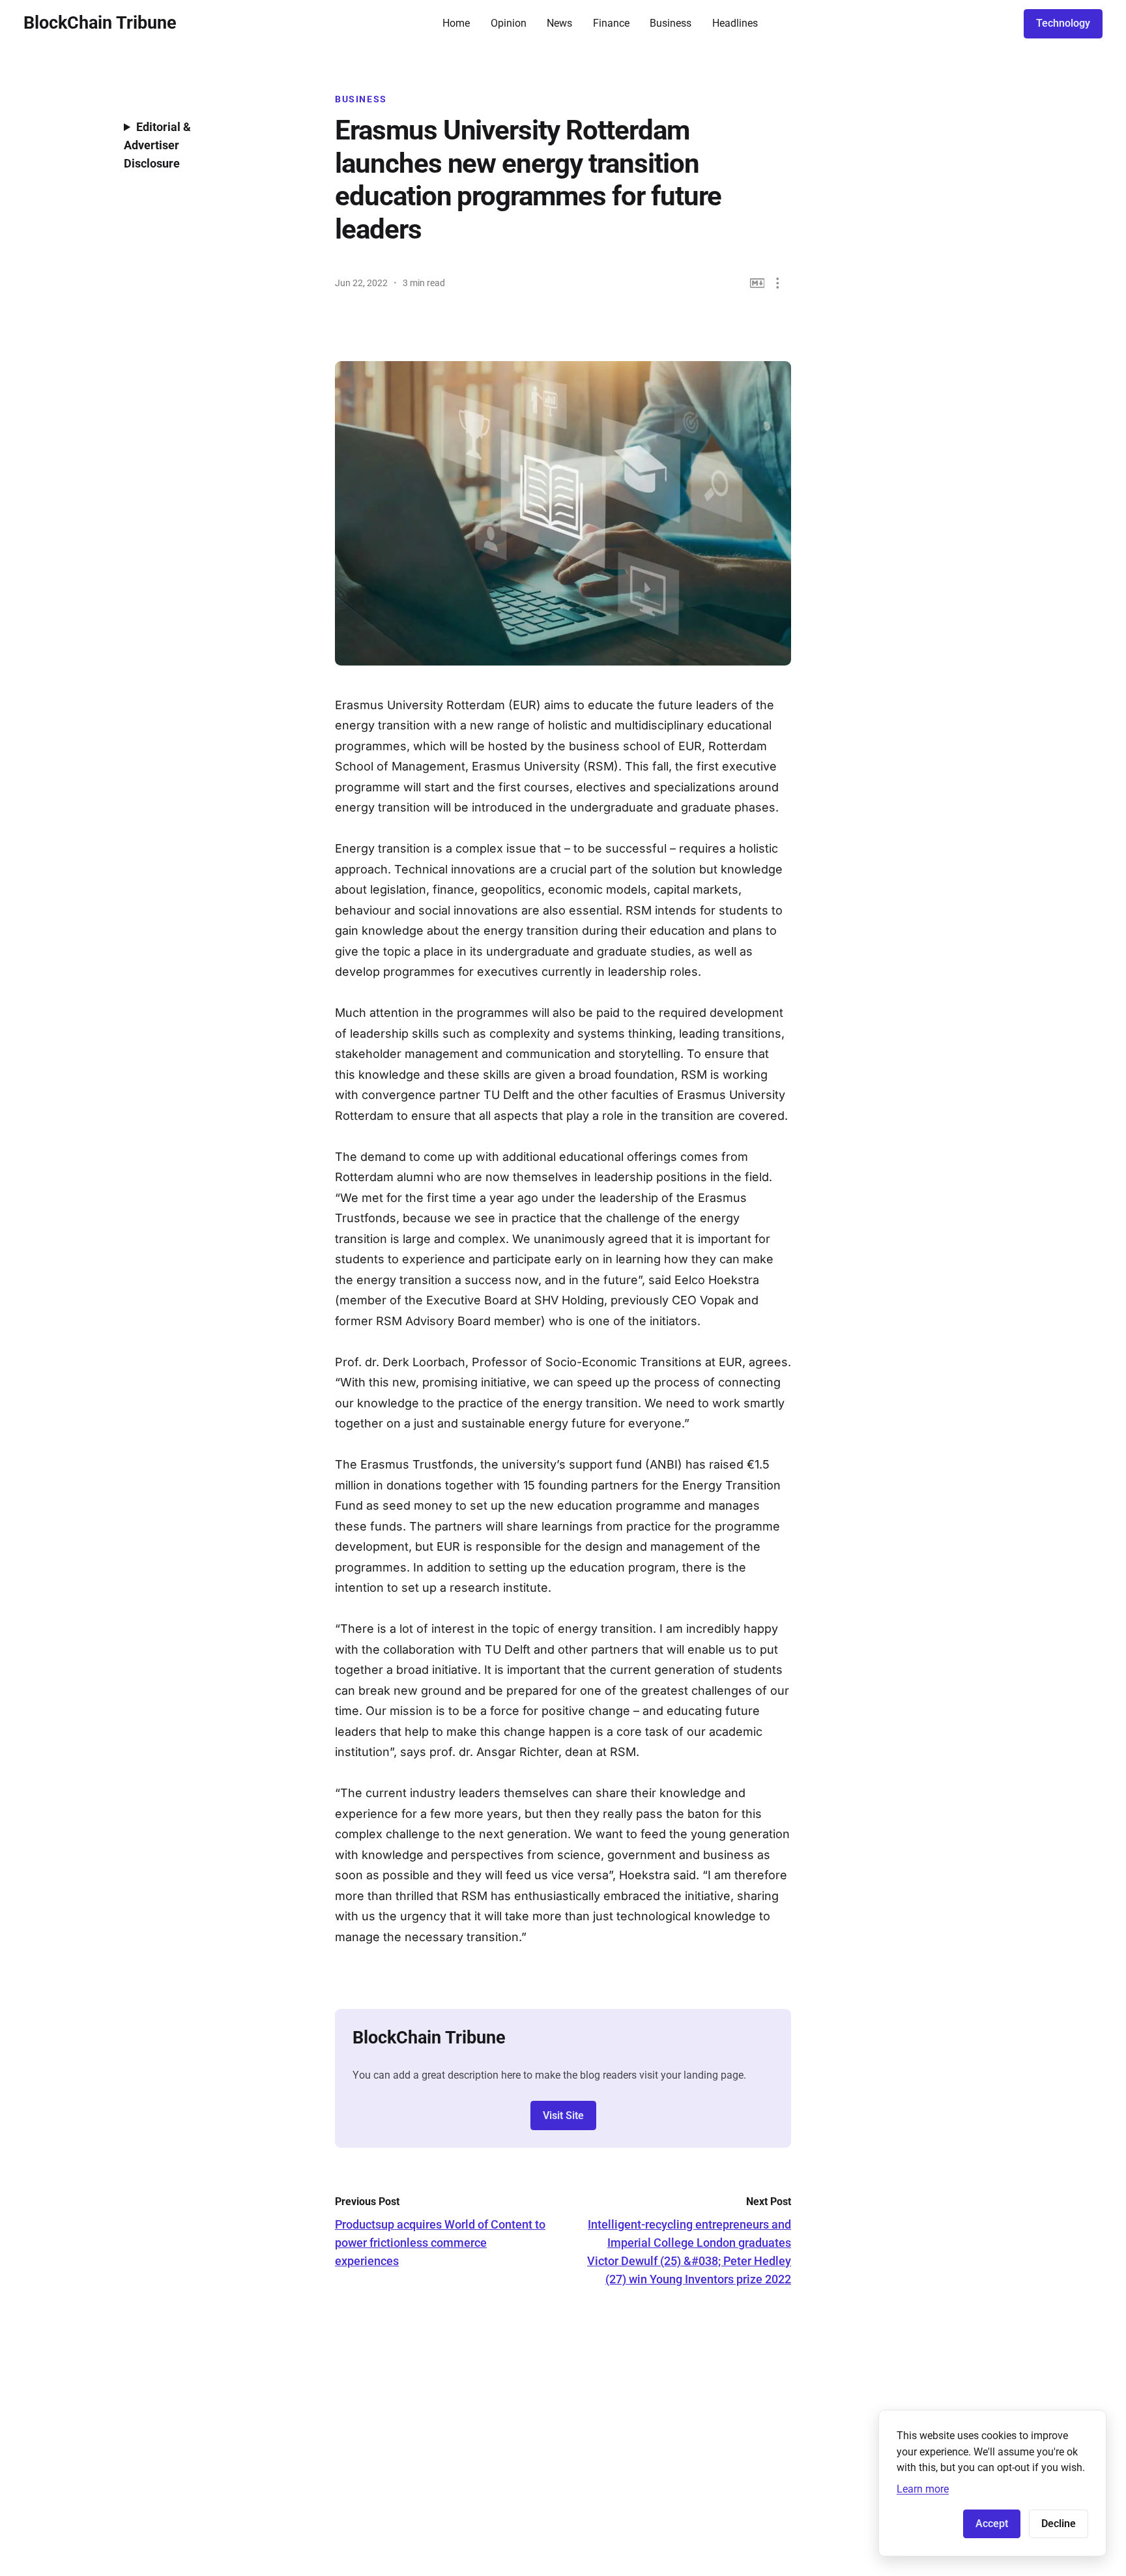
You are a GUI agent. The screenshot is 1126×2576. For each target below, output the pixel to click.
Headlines (735, 23)
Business (671, 23)
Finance (611, 23)
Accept (992, 2524)
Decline (1059, 2524)
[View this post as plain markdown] (758, 283)
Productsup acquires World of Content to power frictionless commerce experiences (440, 2243)
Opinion (509, 23)
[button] (778, 283)
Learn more (923, 2489)
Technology (1063, 23)
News (559, 23)
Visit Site (563, 2115)
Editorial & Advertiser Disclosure (157, 145)
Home (456, 23)
